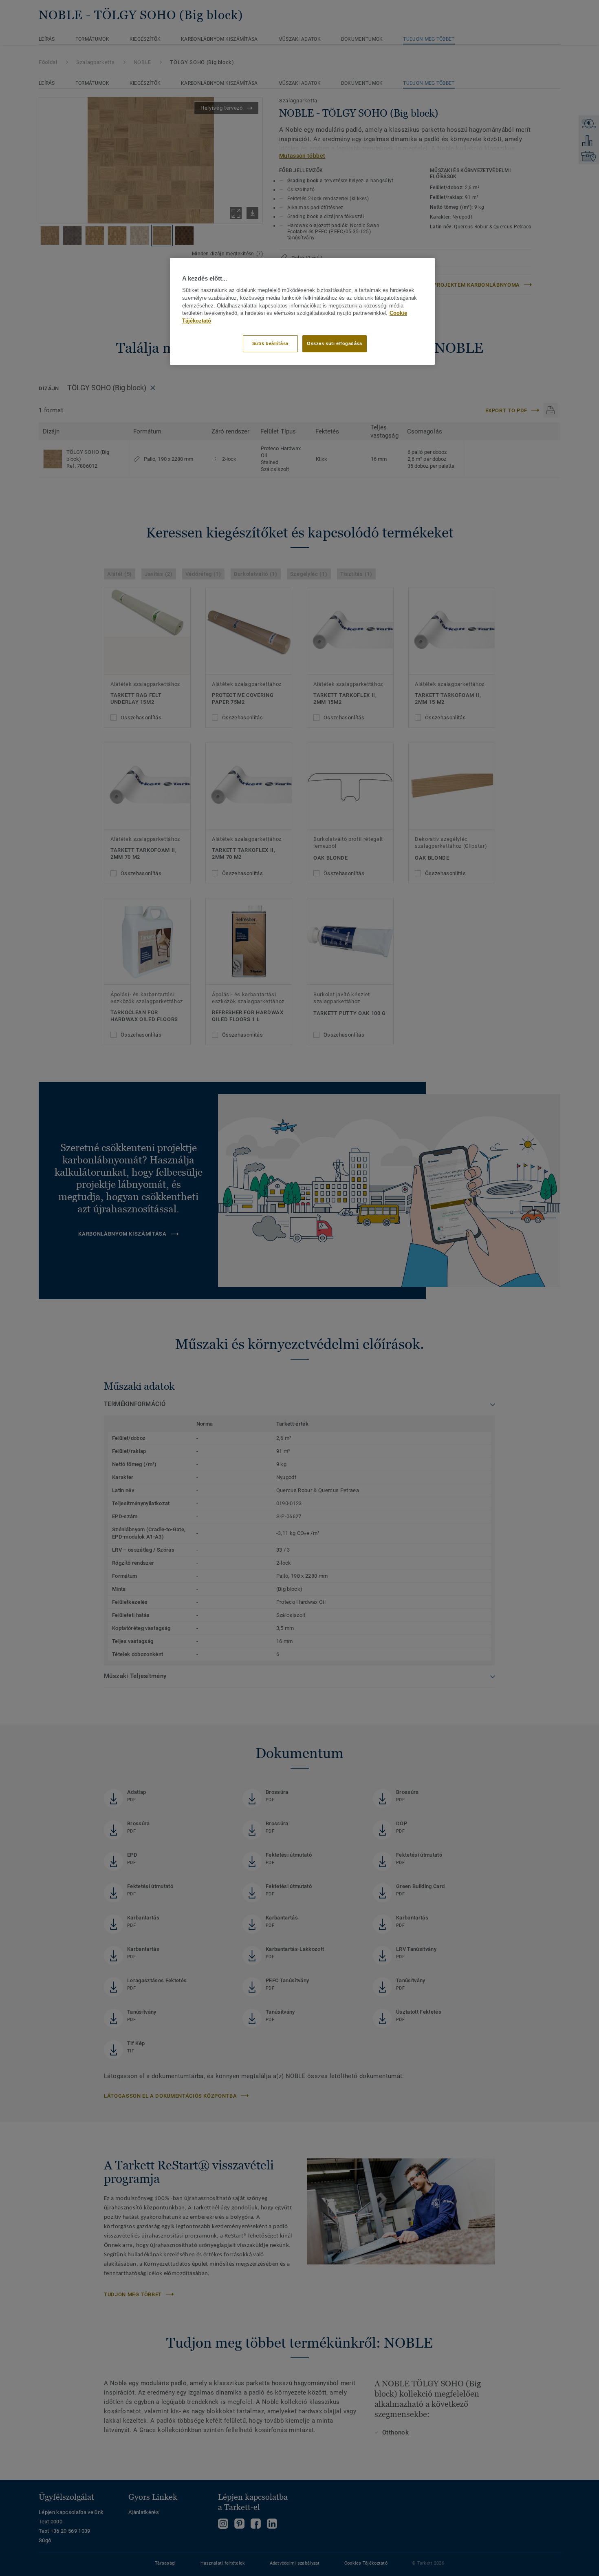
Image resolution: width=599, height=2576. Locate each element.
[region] (302, 311)
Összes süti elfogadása (335, 343)
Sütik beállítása (270, 343)
